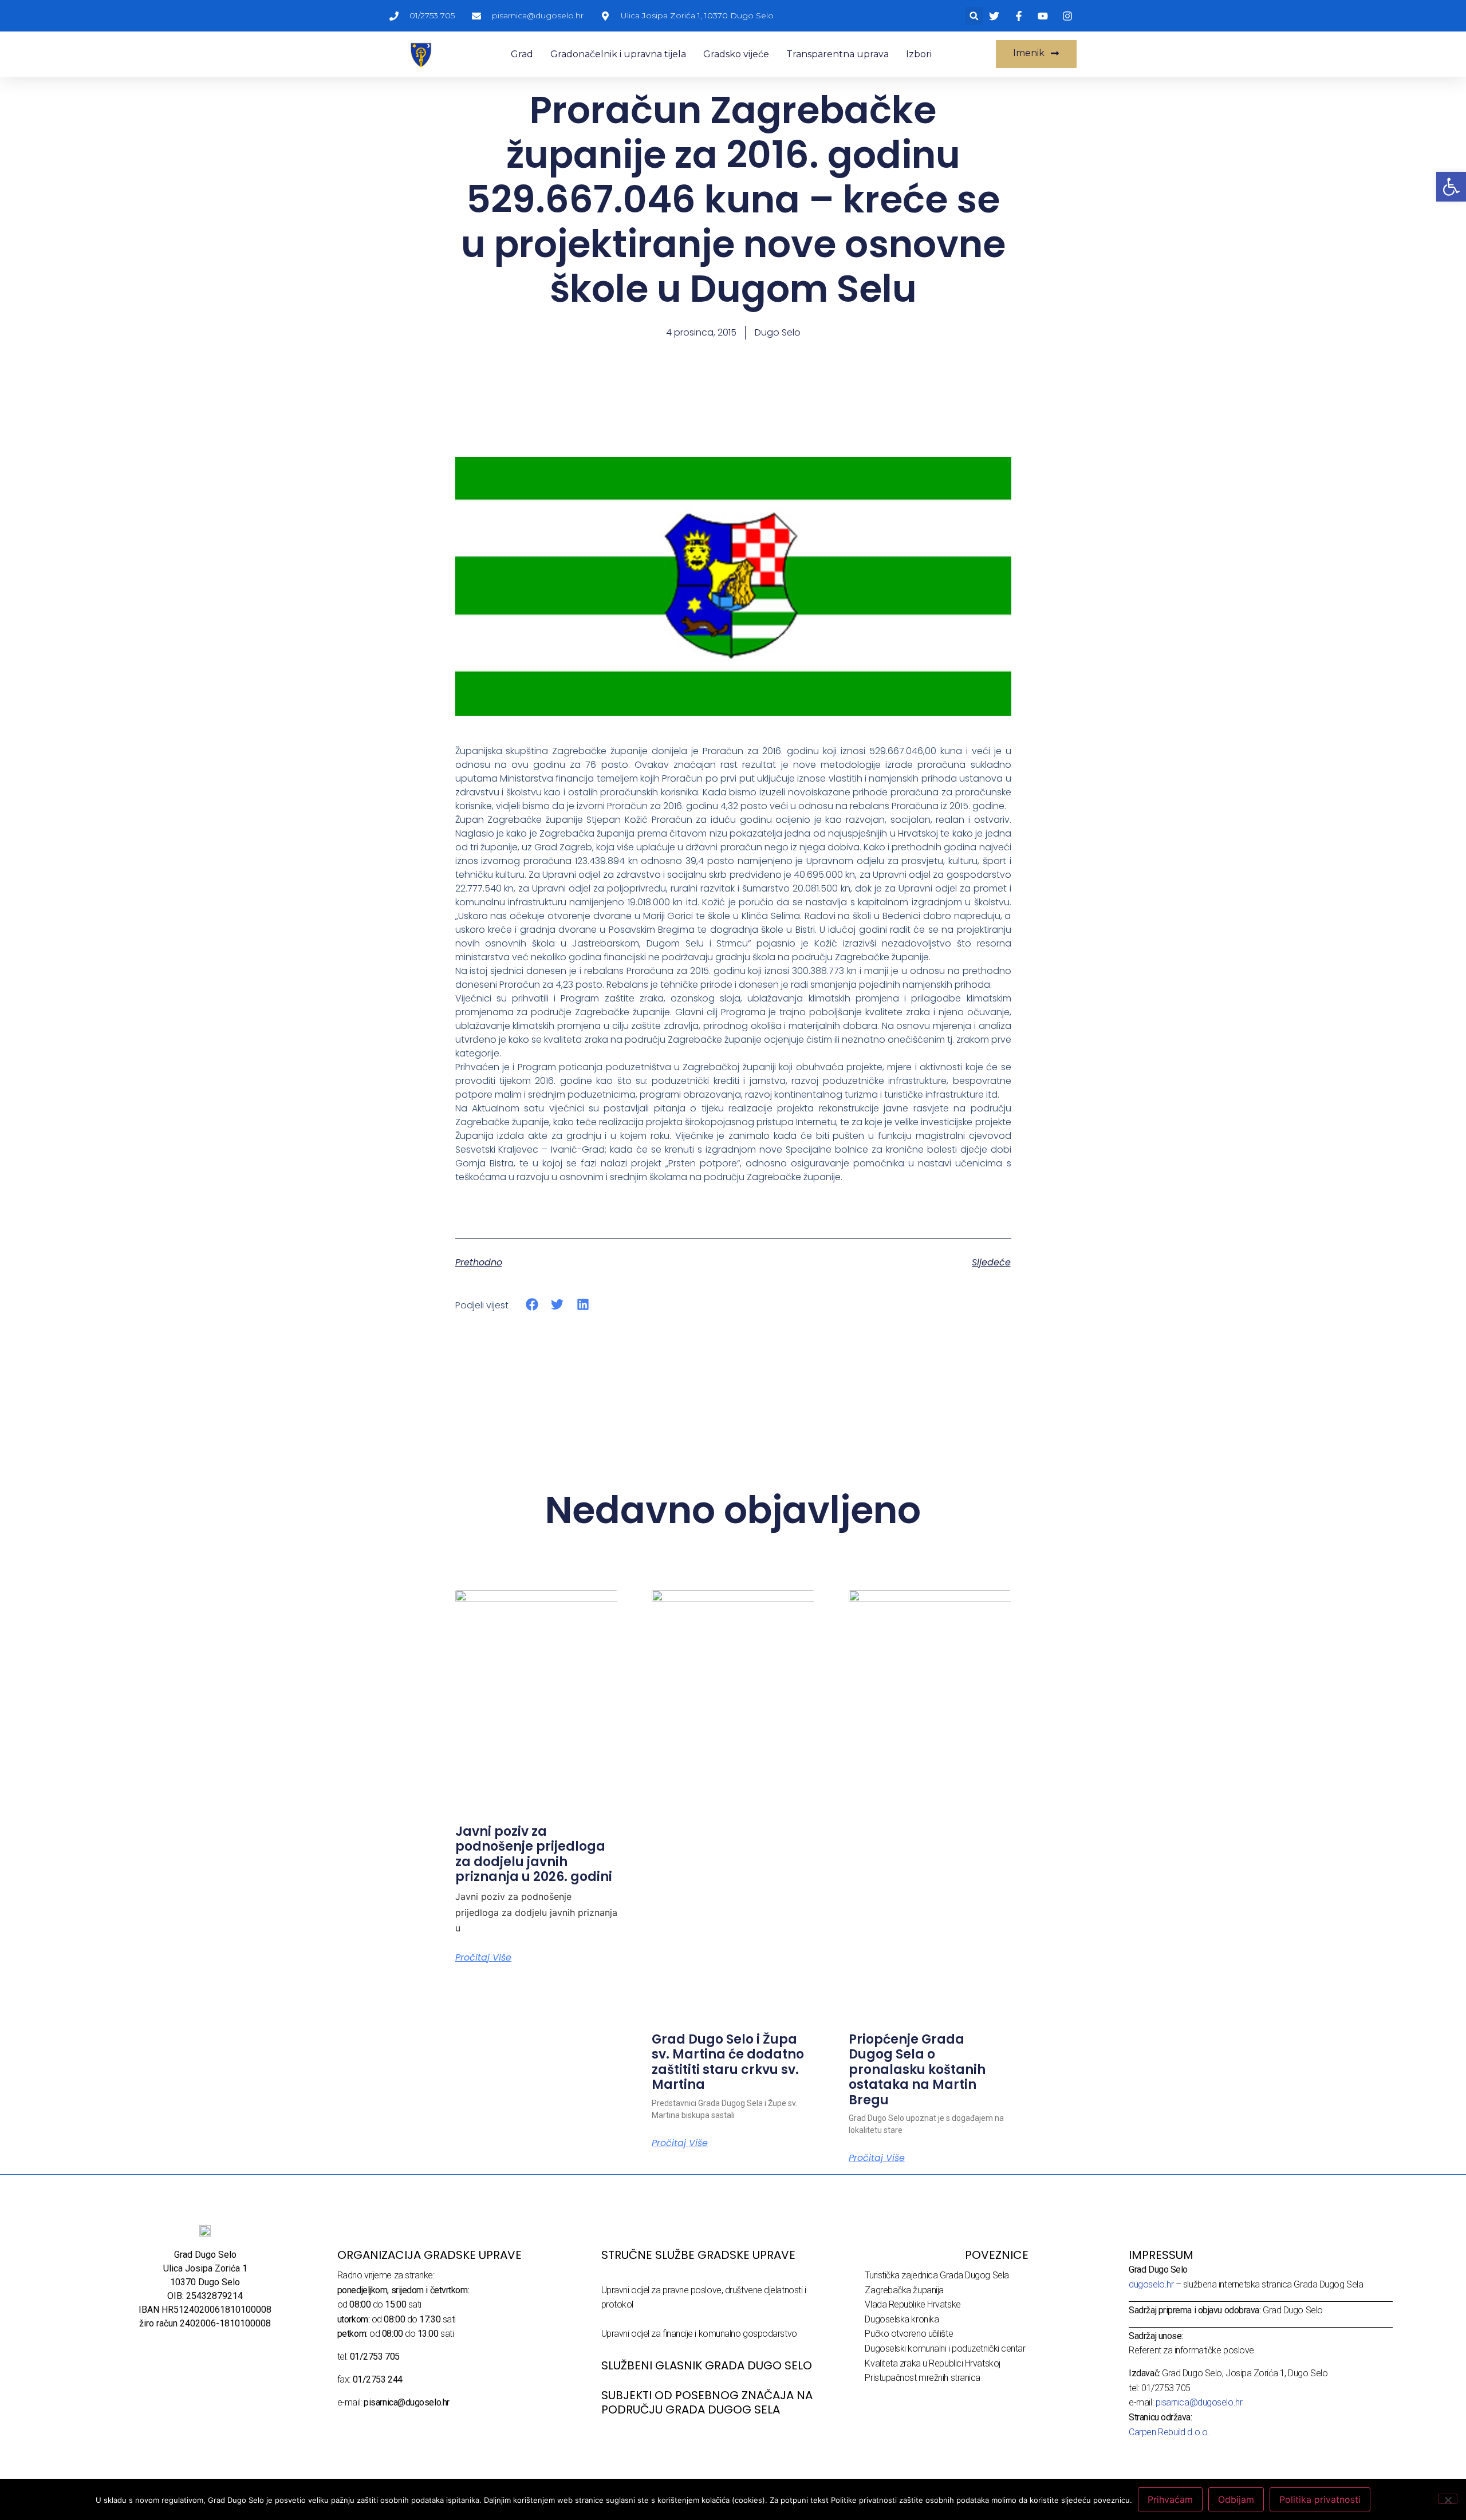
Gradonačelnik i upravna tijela (618, 54)
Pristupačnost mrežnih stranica (923, 2378)
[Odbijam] (1448, 2499)
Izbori (919, 54)
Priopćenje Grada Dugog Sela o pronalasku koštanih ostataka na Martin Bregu (917, 2070)
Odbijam (1236, 2499)
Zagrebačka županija (904, 2290)
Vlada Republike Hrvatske (913, 2304)
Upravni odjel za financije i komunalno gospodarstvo (699, 2334)
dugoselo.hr (1151, 2284)
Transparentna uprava (838, 54)
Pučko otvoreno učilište (909, 2334)
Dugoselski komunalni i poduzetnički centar (945, 2349)
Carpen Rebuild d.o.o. (1169, 2432)
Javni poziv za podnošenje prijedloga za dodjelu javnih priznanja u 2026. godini (534, 1854)
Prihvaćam (1170, 2499)
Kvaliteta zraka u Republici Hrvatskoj (932, 2363)
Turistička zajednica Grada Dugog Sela (937, 2275)
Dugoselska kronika (902, 2319)
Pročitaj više (483, 1958)
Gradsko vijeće (736, 54)
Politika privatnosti (1320, 2499)
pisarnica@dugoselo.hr (1199, 2402)
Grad (522, 54)
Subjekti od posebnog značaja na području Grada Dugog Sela (707, 2402)
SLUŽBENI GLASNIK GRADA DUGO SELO (707, 2365)
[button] (974, 16)
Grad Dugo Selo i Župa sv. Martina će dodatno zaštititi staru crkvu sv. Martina (728, 2062)
